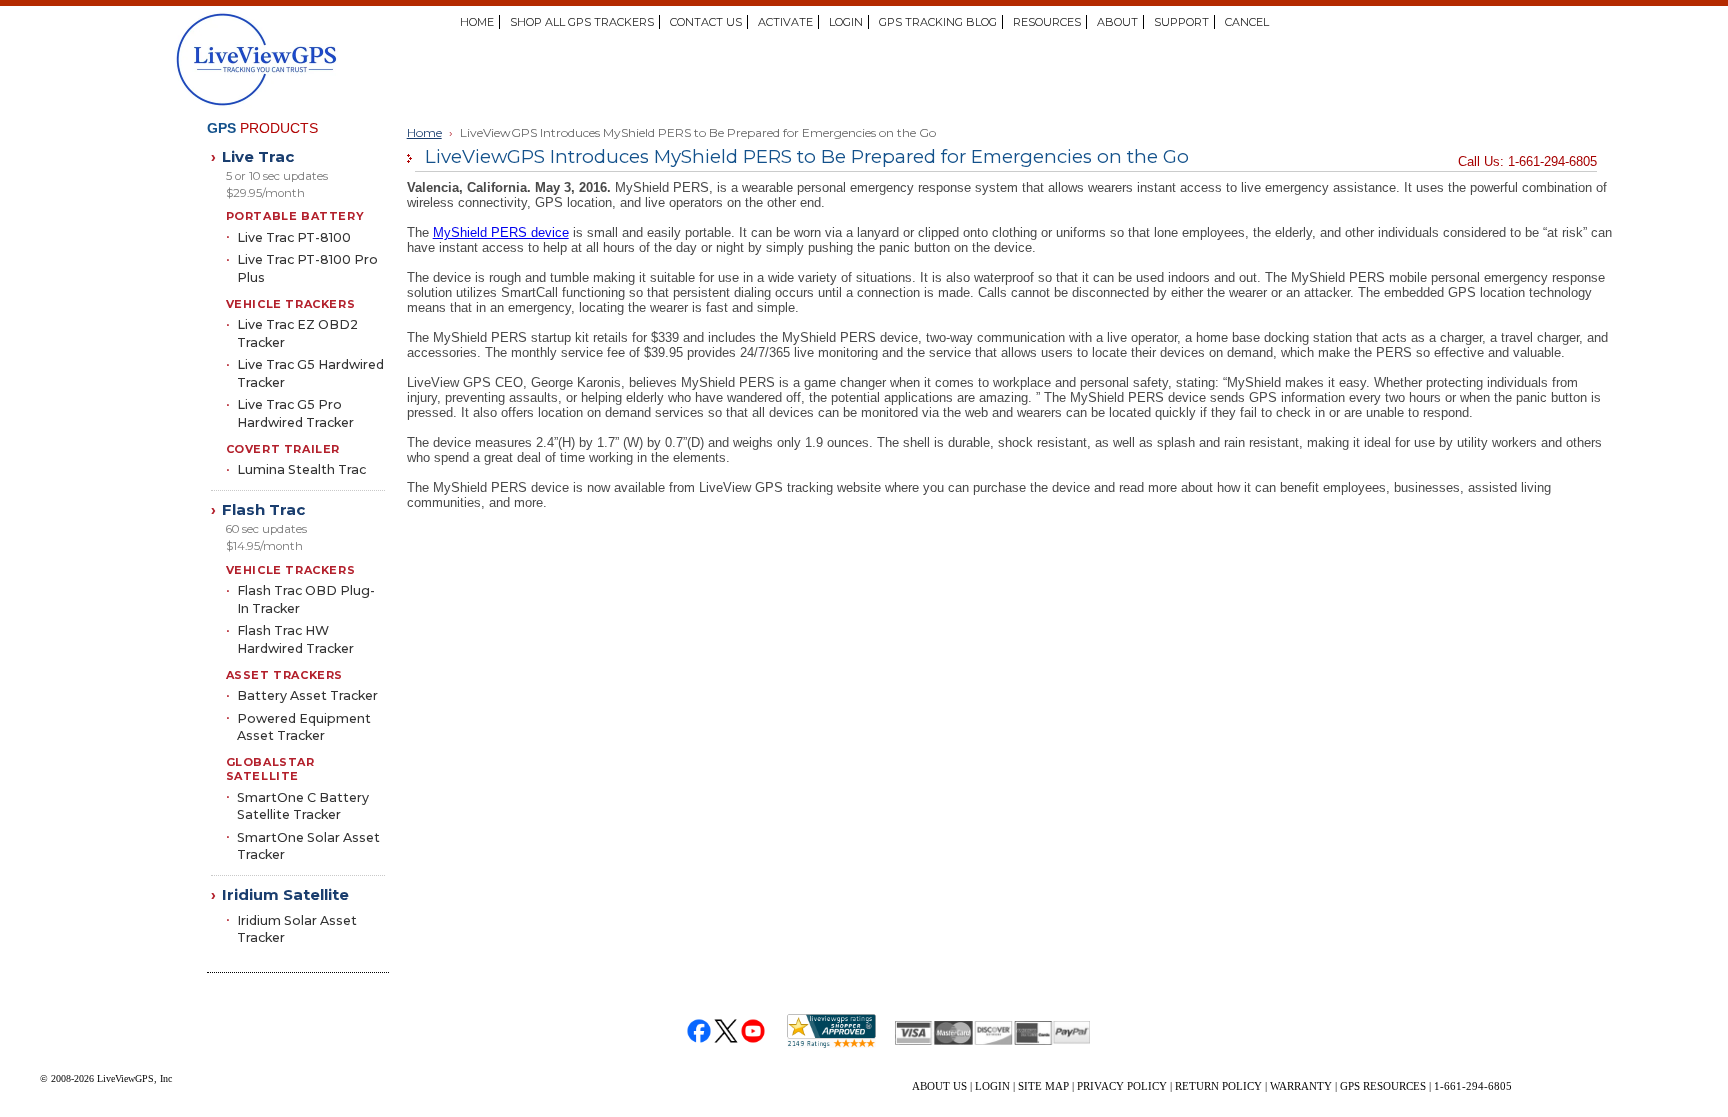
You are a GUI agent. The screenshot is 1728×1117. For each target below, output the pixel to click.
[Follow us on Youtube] (753, 1031)
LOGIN (846, 22)
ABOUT (1117, 22)
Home (424, 132)
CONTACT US (706, 22)
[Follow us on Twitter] (726, 1031)
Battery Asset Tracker (307, 695)
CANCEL (1247, 22)
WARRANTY (1301, 1086)
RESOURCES (1047, 22)
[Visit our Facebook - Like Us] (699, 1031)
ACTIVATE (785, 22)
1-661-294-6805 (1473, 1086)
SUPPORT (1181, 22)
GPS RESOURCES (1383, 1086)
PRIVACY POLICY (1122, 1086)
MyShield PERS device (501, 232)
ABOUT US (939, 1086)
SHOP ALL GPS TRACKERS (582, 22)
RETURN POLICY (1218, 1086)
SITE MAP (1043, 1086)
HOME (477, 22)
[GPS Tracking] (340, 60)
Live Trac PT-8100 (294, 237)
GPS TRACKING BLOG (938, 22)
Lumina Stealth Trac (301, 469)
